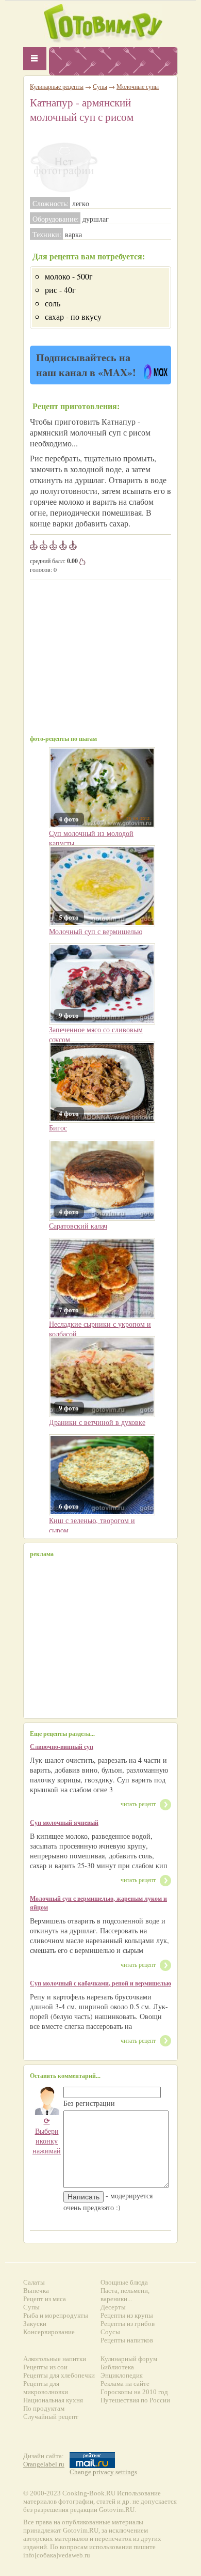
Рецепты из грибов (128, 2324)
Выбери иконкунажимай (47, 2136)
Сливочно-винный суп (62, 1747)
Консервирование (49, 2332)
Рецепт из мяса (45, 2299)
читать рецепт (138, 1804)
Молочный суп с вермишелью (96, 931)
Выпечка (36, 2291)
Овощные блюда (124, 2282)
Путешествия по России (135, 2400)
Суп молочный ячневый (64, 1822)
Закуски (35, 2324)
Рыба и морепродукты (56, 2315)
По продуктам (44, 2408)
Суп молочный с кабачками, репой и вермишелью (100, 1983)
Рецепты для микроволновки (46, 2388)
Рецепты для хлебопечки (59, 2375)
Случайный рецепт (51, 2417)
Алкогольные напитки (55, 2359)
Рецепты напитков (127, 2340)
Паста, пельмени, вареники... (125, 2295)
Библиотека (117, 2367)
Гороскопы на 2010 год (134, 2392)
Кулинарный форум (129, 2359)
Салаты (34, 2282)
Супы (100, 86)
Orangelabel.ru (44, 2464)
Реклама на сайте (125, 2384)
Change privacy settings (103, 2472)
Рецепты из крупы (127, 2315)
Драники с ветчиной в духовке (97, 1422)
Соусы (110, 2332)
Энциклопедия (122, 2375)
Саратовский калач (78, 1226)
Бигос (58, 1128)
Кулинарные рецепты (57, 86)
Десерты (113, 2307)
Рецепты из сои (45, 2367)
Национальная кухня (53, 2400)
